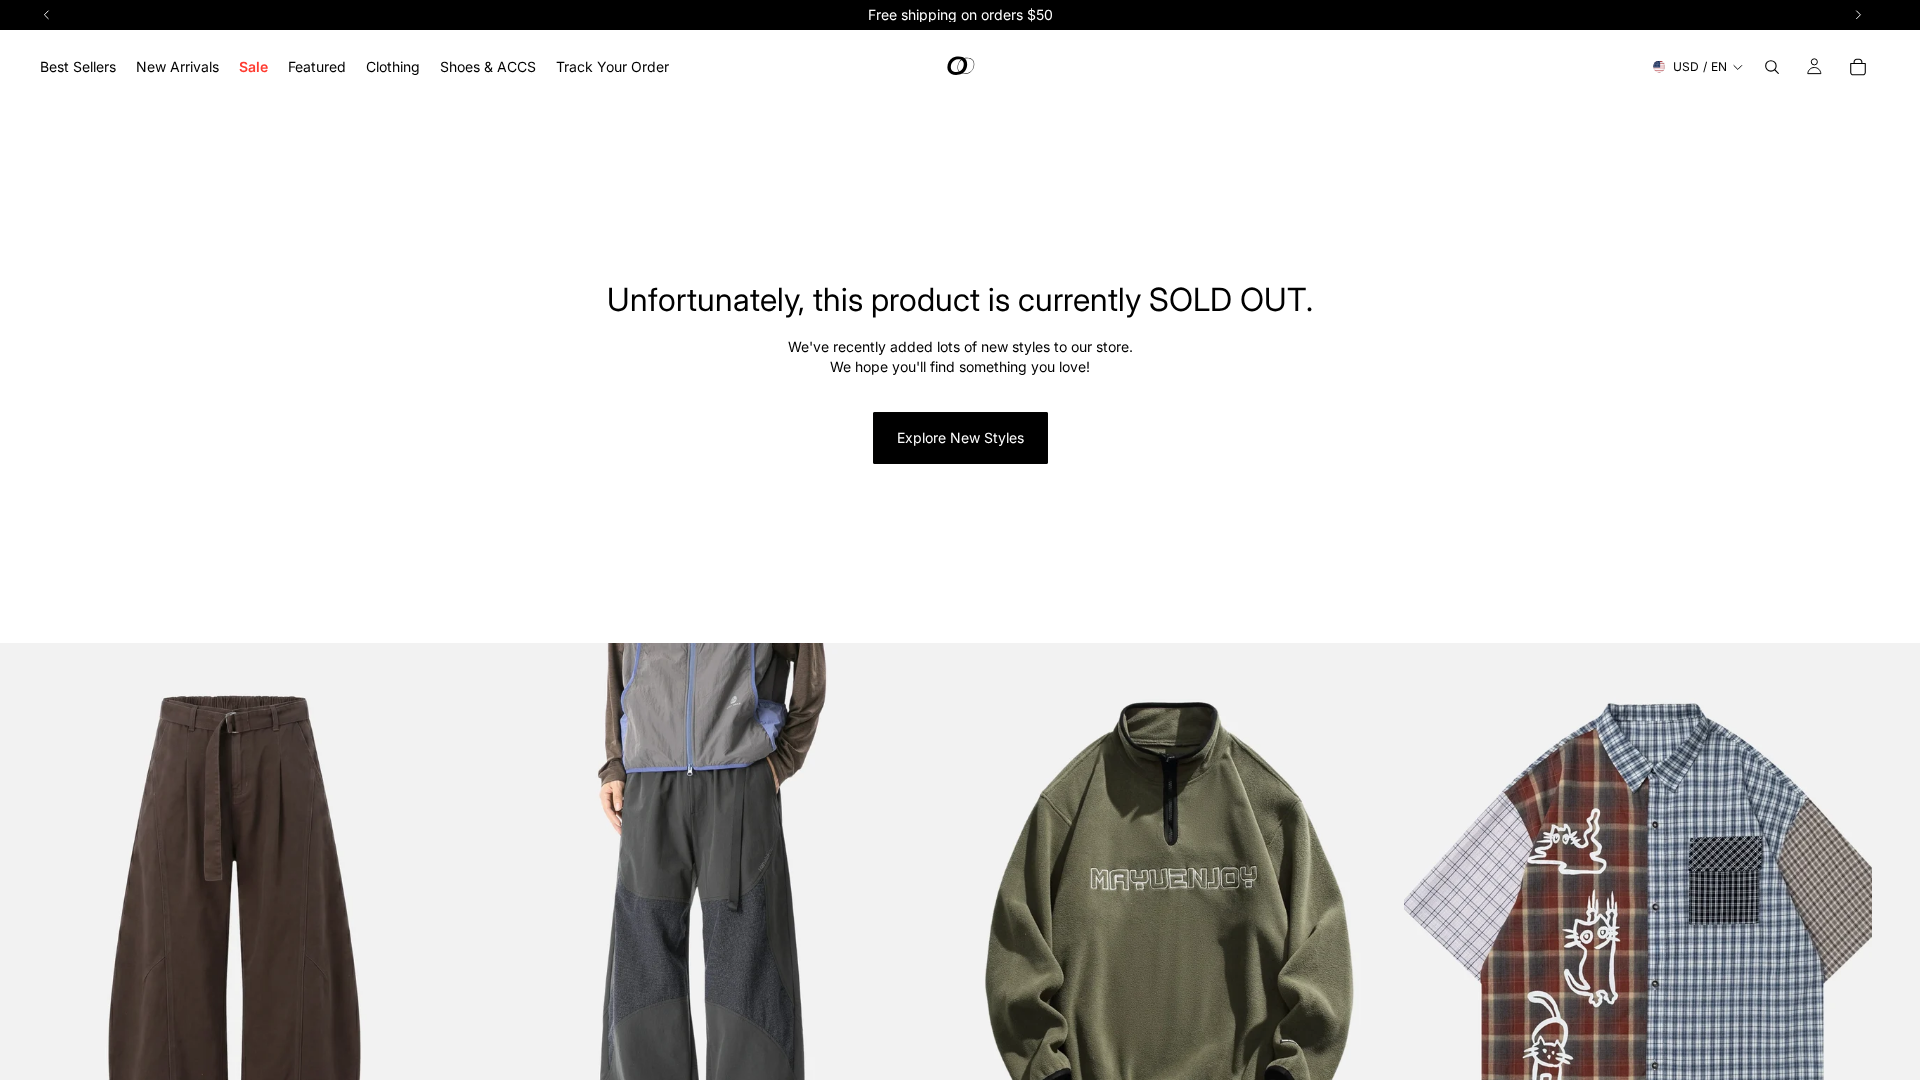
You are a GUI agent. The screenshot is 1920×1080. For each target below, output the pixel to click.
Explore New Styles (960, 437)
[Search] (1772, 67)
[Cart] (1858, 67)
